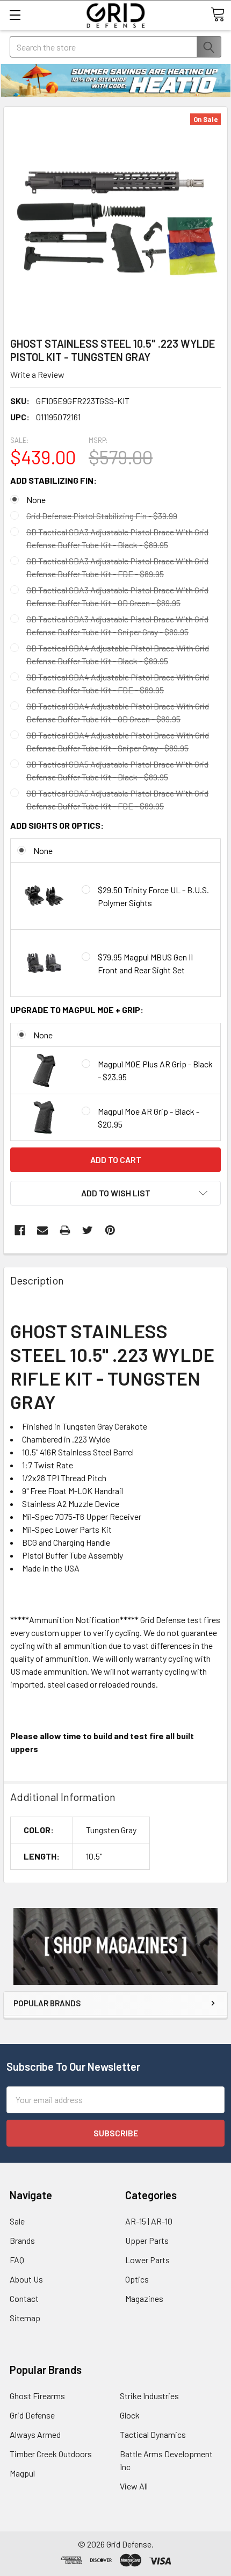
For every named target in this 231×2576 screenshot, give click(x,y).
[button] (115, 1946)
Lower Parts (147, 2260)
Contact (24, 2298)
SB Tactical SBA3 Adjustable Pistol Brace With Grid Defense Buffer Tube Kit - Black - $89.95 (117, 538)
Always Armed (35, 2434)
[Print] (65, 1230)
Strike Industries (149, 2396)
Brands (22, 2240)
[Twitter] (88, 1230)
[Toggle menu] (15, 15)
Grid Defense (32, 2415)
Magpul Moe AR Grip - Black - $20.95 (149, 1118)
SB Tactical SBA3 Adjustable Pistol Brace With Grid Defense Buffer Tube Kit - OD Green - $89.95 (117, 596)
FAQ (17, 2260)
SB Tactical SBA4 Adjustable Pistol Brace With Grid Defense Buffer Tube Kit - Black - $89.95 (118, 654)
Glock (130, 2415)
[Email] (42, 1230)
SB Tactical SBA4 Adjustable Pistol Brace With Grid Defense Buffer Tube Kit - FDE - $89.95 (118, 683)
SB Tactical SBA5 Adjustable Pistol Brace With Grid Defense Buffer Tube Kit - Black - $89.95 (117, 770)
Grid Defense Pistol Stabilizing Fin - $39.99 (102, 516)
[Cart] (218, 15)
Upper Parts (147, 2240)
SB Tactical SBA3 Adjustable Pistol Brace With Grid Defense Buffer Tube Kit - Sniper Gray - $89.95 (117, 625)
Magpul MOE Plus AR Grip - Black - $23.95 (155, 1070)
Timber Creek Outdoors (51, 2454)
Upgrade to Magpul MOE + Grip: (77, 1010)
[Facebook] (20, 1230)
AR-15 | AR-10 (149, 2221)
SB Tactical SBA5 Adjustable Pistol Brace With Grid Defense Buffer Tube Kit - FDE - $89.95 (117, 799)
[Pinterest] (110, 1230)
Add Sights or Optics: (57, 825)
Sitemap (25, 2318)
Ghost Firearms (37, 2396)
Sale (17, 2221)
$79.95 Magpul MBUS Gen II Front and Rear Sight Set (145, 963)
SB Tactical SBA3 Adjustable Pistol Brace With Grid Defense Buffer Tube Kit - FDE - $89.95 (117, 567)
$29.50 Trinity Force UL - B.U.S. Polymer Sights (153, 896)
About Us (26, 2279)
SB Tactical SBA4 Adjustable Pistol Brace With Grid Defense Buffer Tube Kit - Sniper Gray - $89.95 (118, 741)
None (36, 500)
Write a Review (37, 374)
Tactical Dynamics (153, 2434)
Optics (137, 2279)
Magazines (144, 2298)
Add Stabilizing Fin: (53, 480)
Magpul (22, 2473)
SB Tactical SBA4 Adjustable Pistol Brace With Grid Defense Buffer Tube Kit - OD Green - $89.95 (118, 712)
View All (134, 2486)
